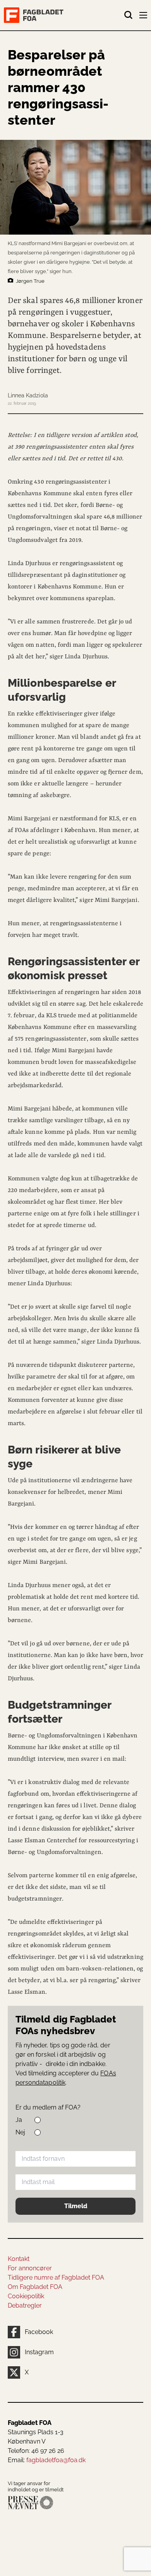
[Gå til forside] (64, 15)
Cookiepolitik (26, 2296)
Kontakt (19, 2259)
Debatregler (25, 2305)
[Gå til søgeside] (129, 15)
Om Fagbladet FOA (35, 2287)
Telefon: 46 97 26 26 (36, 2451)
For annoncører (30, 2268)
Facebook (39, 2332)
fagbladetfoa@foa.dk (56, 2460)
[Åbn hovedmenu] (144, 17)
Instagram (39, 2352)
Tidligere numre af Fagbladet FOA (56, 2277)
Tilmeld (76, 2206)
